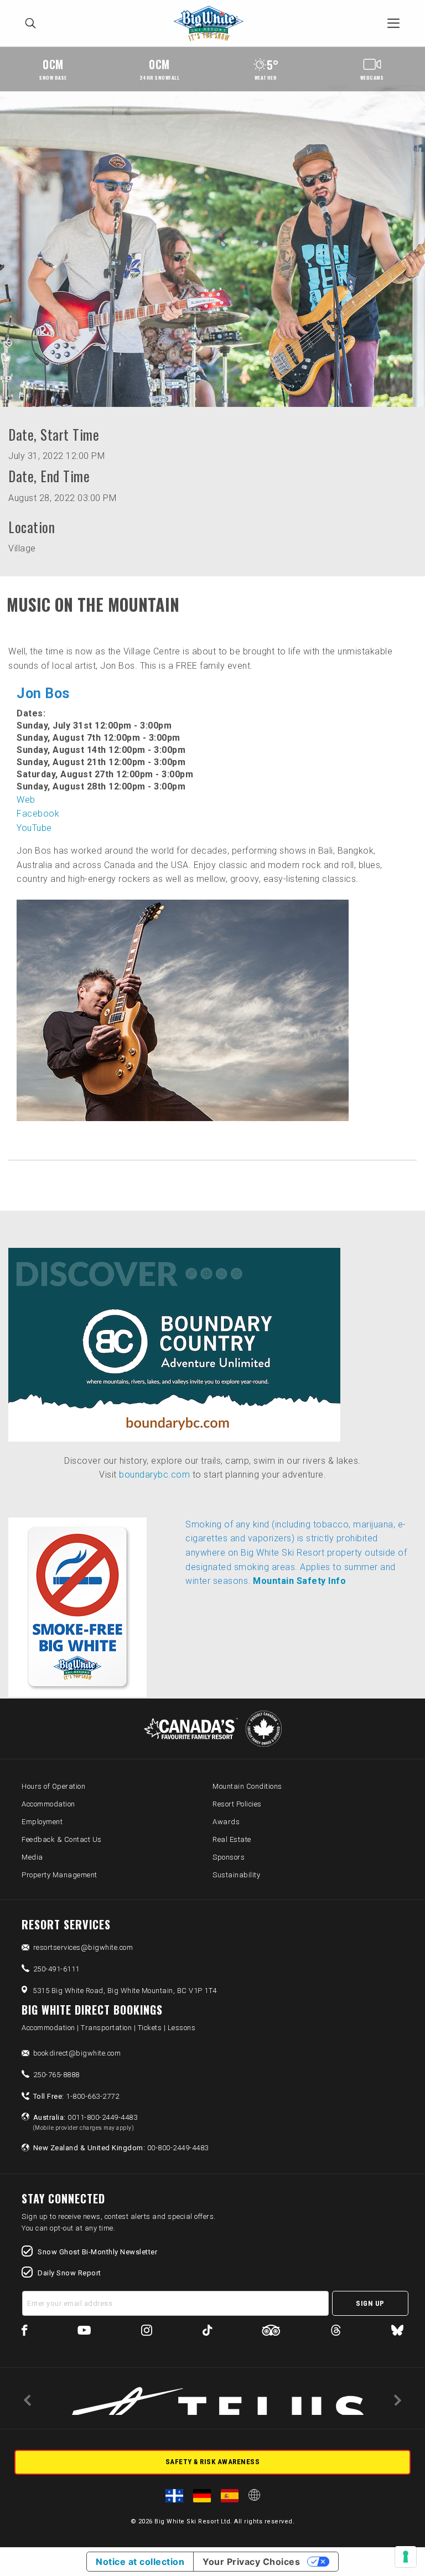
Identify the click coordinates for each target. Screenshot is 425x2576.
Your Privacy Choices (251, 2562)
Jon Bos (43, 693)
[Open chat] (395, 2546)
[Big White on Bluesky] (397, 2332)
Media (32, 1857)
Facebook (38, 814)
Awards (226, 1822)
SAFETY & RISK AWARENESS (213, 2462)
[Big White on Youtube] (84, 2332)
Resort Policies (237, 1804)
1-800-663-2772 (76, 2096)
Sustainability (236, 1875)
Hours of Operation (53, 1786)
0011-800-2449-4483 (85, 2122)
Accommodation (48, 1804)
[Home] (212, 24)
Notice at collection (140, 2562)
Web (26, 800)
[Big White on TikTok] (207, 2332)
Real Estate (232, 1839)
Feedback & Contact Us (62, 1839)
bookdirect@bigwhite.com (77, 2053)
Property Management (59, 1875)
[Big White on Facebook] (25, 2332)
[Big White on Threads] (336, 2332)
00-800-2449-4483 (121, 2148)
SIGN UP (370, 2303)
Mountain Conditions (247, 1786)
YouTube (34, 828)
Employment (42, 1822)
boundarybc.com (154, 1475)
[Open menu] (393, 23)
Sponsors (229, 1857)
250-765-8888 (56, 2075)
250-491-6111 (56, 1969)
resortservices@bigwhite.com (83, 1947)
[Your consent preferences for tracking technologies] (406, 2557)
